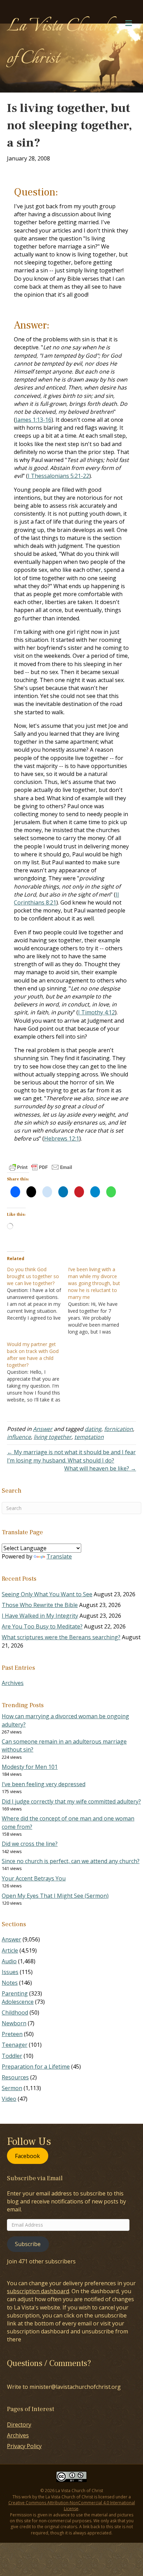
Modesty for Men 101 (30, 1767)
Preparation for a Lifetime (36, 2067)
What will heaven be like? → (100, 1468)
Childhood (15, 2012)
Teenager (15, 2045)
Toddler (12, 2056)
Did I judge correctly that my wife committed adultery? (71, 1801)
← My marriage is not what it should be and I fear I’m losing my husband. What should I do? (71, 1456)
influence (19, 1437)
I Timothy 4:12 (96, 1012)
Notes (10, 1983)
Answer (43, 1429)
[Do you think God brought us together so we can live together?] (37, 1294)
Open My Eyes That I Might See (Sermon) (55, 1896)
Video (9, 2099)
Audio (9, 1961)
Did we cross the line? (30, 1844)
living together (53, 1437)
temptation (89, 1437)
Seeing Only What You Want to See (47, 1594)
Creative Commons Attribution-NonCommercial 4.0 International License (72, 2506)
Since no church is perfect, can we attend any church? (71, 1861)
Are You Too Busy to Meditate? (42, 1626)
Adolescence (18, 2002)
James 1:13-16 (33, 420)
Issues (10, 1972)
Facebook (27, 2156)
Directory (19, 2425)
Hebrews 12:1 (62, 1138)
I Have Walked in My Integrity (40, 1616)
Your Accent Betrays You (34, 1878)
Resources (15, 2077)
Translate (59, 1556)
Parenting (15, 1993)
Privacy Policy (24, 2446)
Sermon (12, 2088)
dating (93, 1429)
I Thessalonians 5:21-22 (58, 476)
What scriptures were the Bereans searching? (61, 1637)
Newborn (14, 2023)
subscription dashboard (38, 2291)
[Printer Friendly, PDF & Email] (41, 1167)
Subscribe (28, 2244)
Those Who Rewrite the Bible (40, 1605)
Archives (13, 1683)
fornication (119, 1429)
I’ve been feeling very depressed (44, 1784)
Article (10, 1950)
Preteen (12, 2034)
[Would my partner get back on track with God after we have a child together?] (37, 1372)
